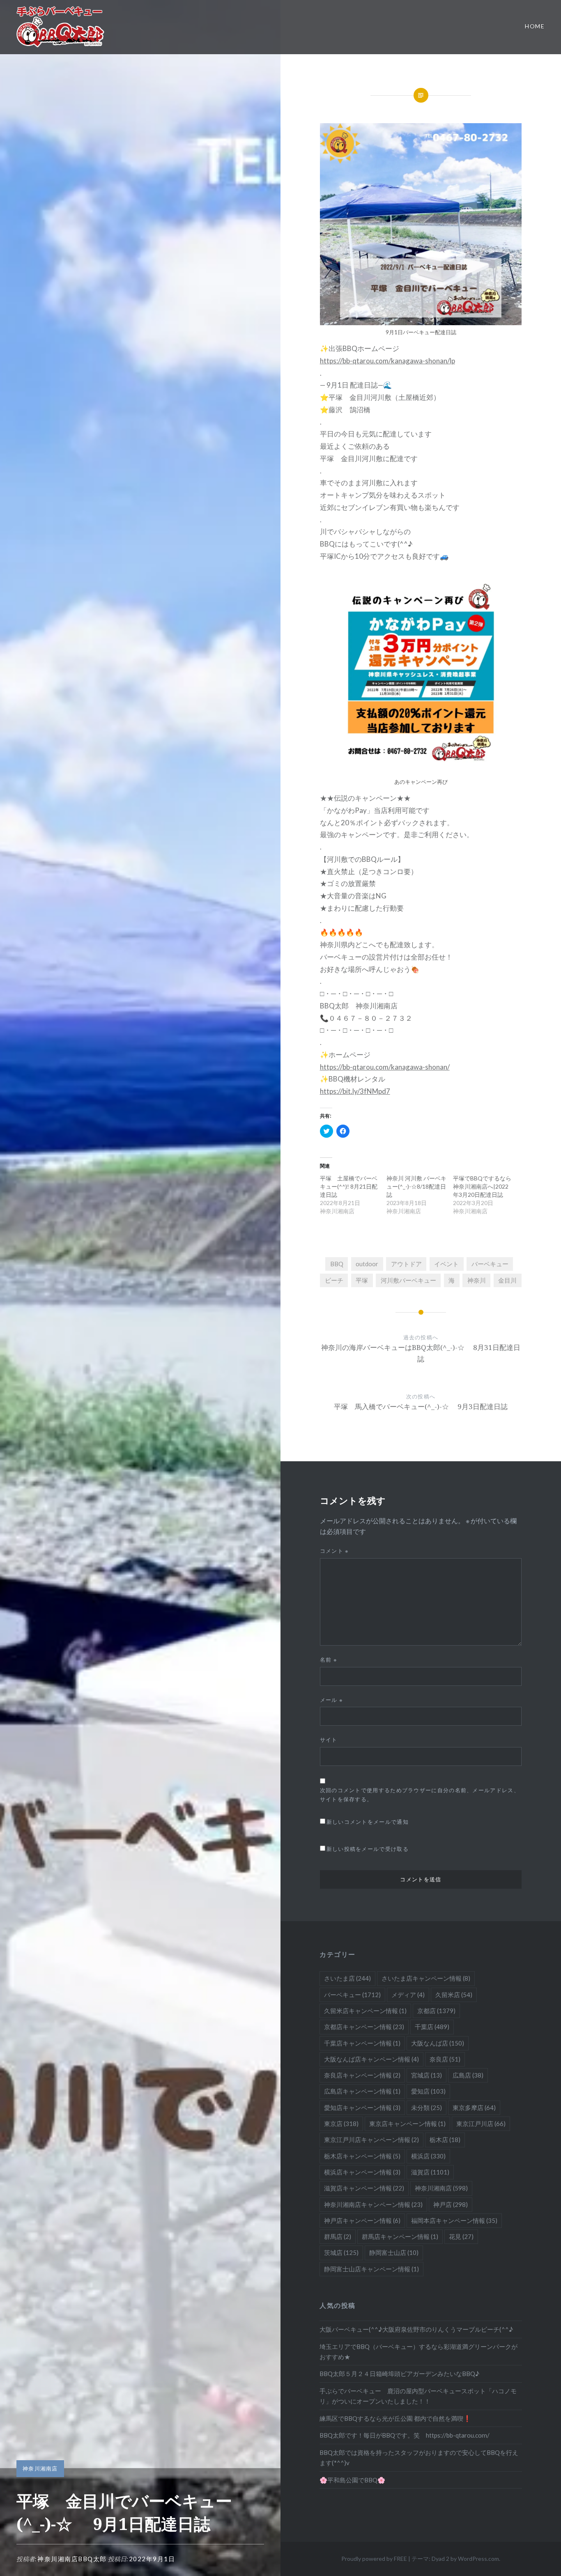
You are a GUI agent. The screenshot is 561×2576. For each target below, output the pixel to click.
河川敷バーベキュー (408, 1280)
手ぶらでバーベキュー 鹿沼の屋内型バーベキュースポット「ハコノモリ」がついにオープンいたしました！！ (418, 2396)
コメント (335, 1551)
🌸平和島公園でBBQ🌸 (352, 2480)
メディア (408, 1995)
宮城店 (426, 2075)
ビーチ (334, 1280)
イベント (446, 1264)
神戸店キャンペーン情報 (362, 2220)
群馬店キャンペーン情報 (400, 2236)
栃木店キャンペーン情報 (362, 2156)
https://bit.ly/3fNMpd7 (355, 1091)
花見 (461, 2236)
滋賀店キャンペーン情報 (364, 2188)
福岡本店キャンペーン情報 (454, 2220)
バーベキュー (490, 1264)
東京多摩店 (474, 2108)
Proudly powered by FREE (374, 2559)
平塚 (362, 1280)
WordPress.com (478, 2559)
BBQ (337, 1264)
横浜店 (428, 2156)
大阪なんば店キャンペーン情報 (371, 2059)
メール (332, 1700)
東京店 (341, 2124)
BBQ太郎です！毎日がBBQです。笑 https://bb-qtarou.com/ (405, 2435)
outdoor (367, 1264)
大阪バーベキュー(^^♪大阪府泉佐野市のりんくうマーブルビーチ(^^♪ (416, 2329)
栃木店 (445, 2140)
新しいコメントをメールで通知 (368, 1822)
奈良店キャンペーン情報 (362, 2075)
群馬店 (338, 2236)
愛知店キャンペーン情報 (362, 2108)
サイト (329, 1740)
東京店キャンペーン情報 (407, 2124)
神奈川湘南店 (40, 2468)
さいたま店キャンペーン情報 (426, 1978)
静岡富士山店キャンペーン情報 (371, 2269)
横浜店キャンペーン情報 (362, 2172)
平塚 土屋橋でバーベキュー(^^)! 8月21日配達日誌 (349, 1186)
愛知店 (428, 2091)
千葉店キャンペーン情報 (362, 2043)
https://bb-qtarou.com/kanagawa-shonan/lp (387, 361)
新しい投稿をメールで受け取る (368, 1849)
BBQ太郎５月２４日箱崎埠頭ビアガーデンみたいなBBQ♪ (399, 2374)
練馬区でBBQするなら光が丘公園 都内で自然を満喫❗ (395, 2418)
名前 (329, 1660)
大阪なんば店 (438, 2043)
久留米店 (454, 1995)
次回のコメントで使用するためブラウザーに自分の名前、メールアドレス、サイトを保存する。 (420, 1794)
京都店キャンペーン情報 (364, 2027)
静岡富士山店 (394, 2252)
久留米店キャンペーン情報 (365, 2011)
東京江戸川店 (481, 2124)
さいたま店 (347, 1978)
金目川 (507, 1280)
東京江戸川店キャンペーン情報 (371, 2140)
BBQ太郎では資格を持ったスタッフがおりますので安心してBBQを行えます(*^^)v (419, 2458)
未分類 (426, 2108)
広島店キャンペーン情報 (362, 2091)
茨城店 (341, 2252)
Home (535, 26)
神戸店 (451, 2204)
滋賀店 (430, 2172)
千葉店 (432, 2027)
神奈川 (477, 1280)
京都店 (436, 2011)
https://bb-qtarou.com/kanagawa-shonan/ (385, 1067)
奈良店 (445, 2059)
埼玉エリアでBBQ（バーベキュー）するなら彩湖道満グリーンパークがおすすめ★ (418, 2352)
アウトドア (406, 1264)
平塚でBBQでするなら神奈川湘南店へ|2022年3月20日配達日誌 (482, 1186)
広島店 (468, 2075)
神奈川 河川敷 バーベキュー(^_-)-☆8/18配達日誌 (416, 1186)
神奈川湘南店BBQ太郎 (72, 2559)
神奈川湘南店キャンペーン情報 (373, 2204)
